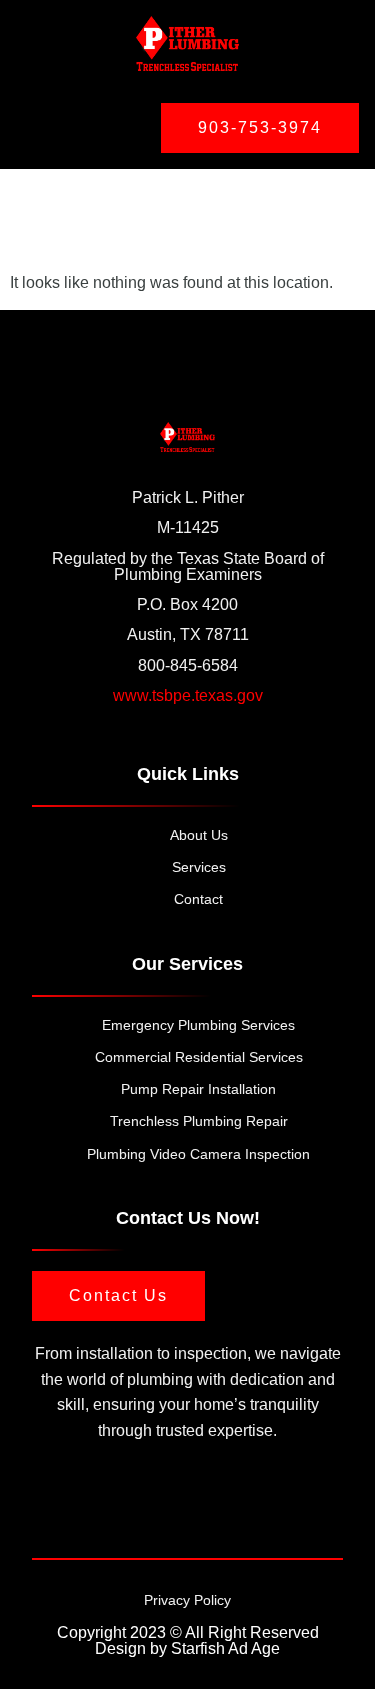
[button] (64, 123)
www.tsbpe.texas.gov (188, 695)
